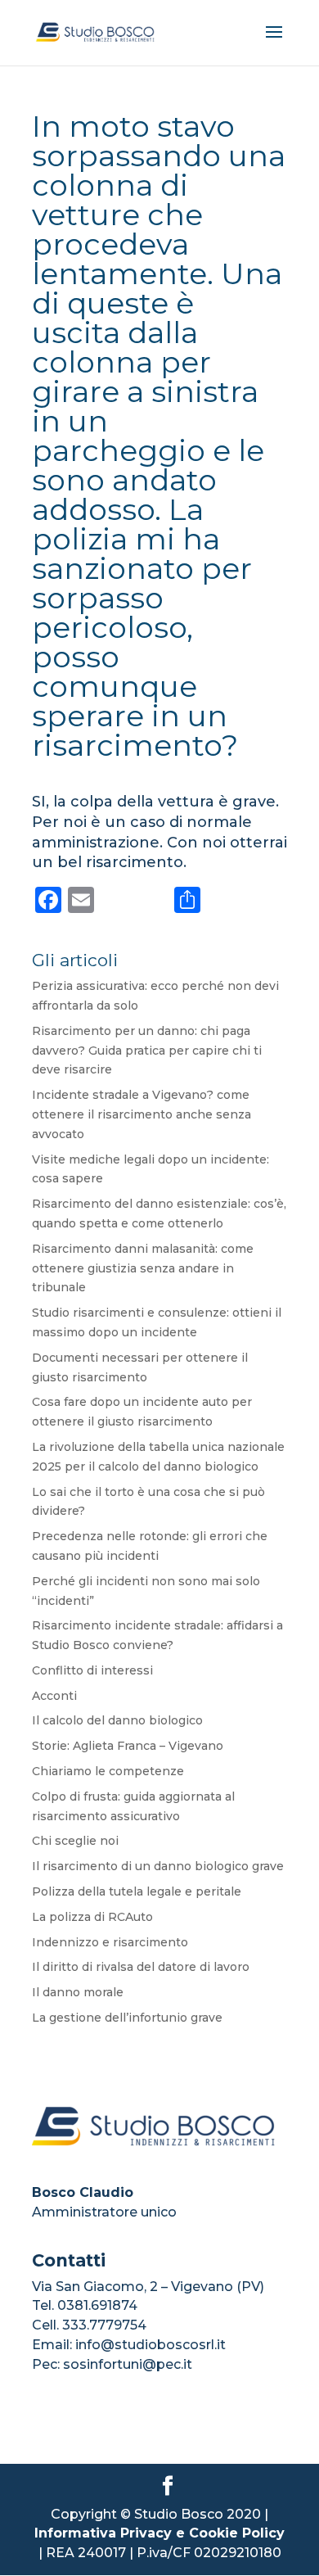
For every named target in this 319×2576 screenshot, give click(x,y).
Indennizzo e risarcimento (110, 1942)
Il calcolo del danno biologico (117, 1720)
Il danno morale (78, 1992)
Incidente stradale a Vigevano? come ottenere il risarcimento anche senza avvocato (142, 1114)
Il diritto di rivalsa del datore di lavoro (141, 1967)
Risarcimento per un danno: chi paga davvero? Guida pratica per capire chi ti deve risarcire (147, 1051)
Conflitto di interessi (92, 1670)
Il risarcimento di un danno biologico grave (158, 1866)
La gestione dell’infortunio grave (127, 2018)
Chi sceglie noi (75, 1841)
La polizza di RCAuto (92, 1917)
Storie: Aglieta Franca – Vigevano (128, 1746)
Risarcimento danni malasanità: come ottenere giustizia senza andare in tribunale (143, 1268)
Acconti (54, 1696)
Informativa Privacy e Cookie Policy (159, 2533)
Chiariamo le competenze (108, 1771)
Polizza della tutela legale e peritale (137, 1891)
